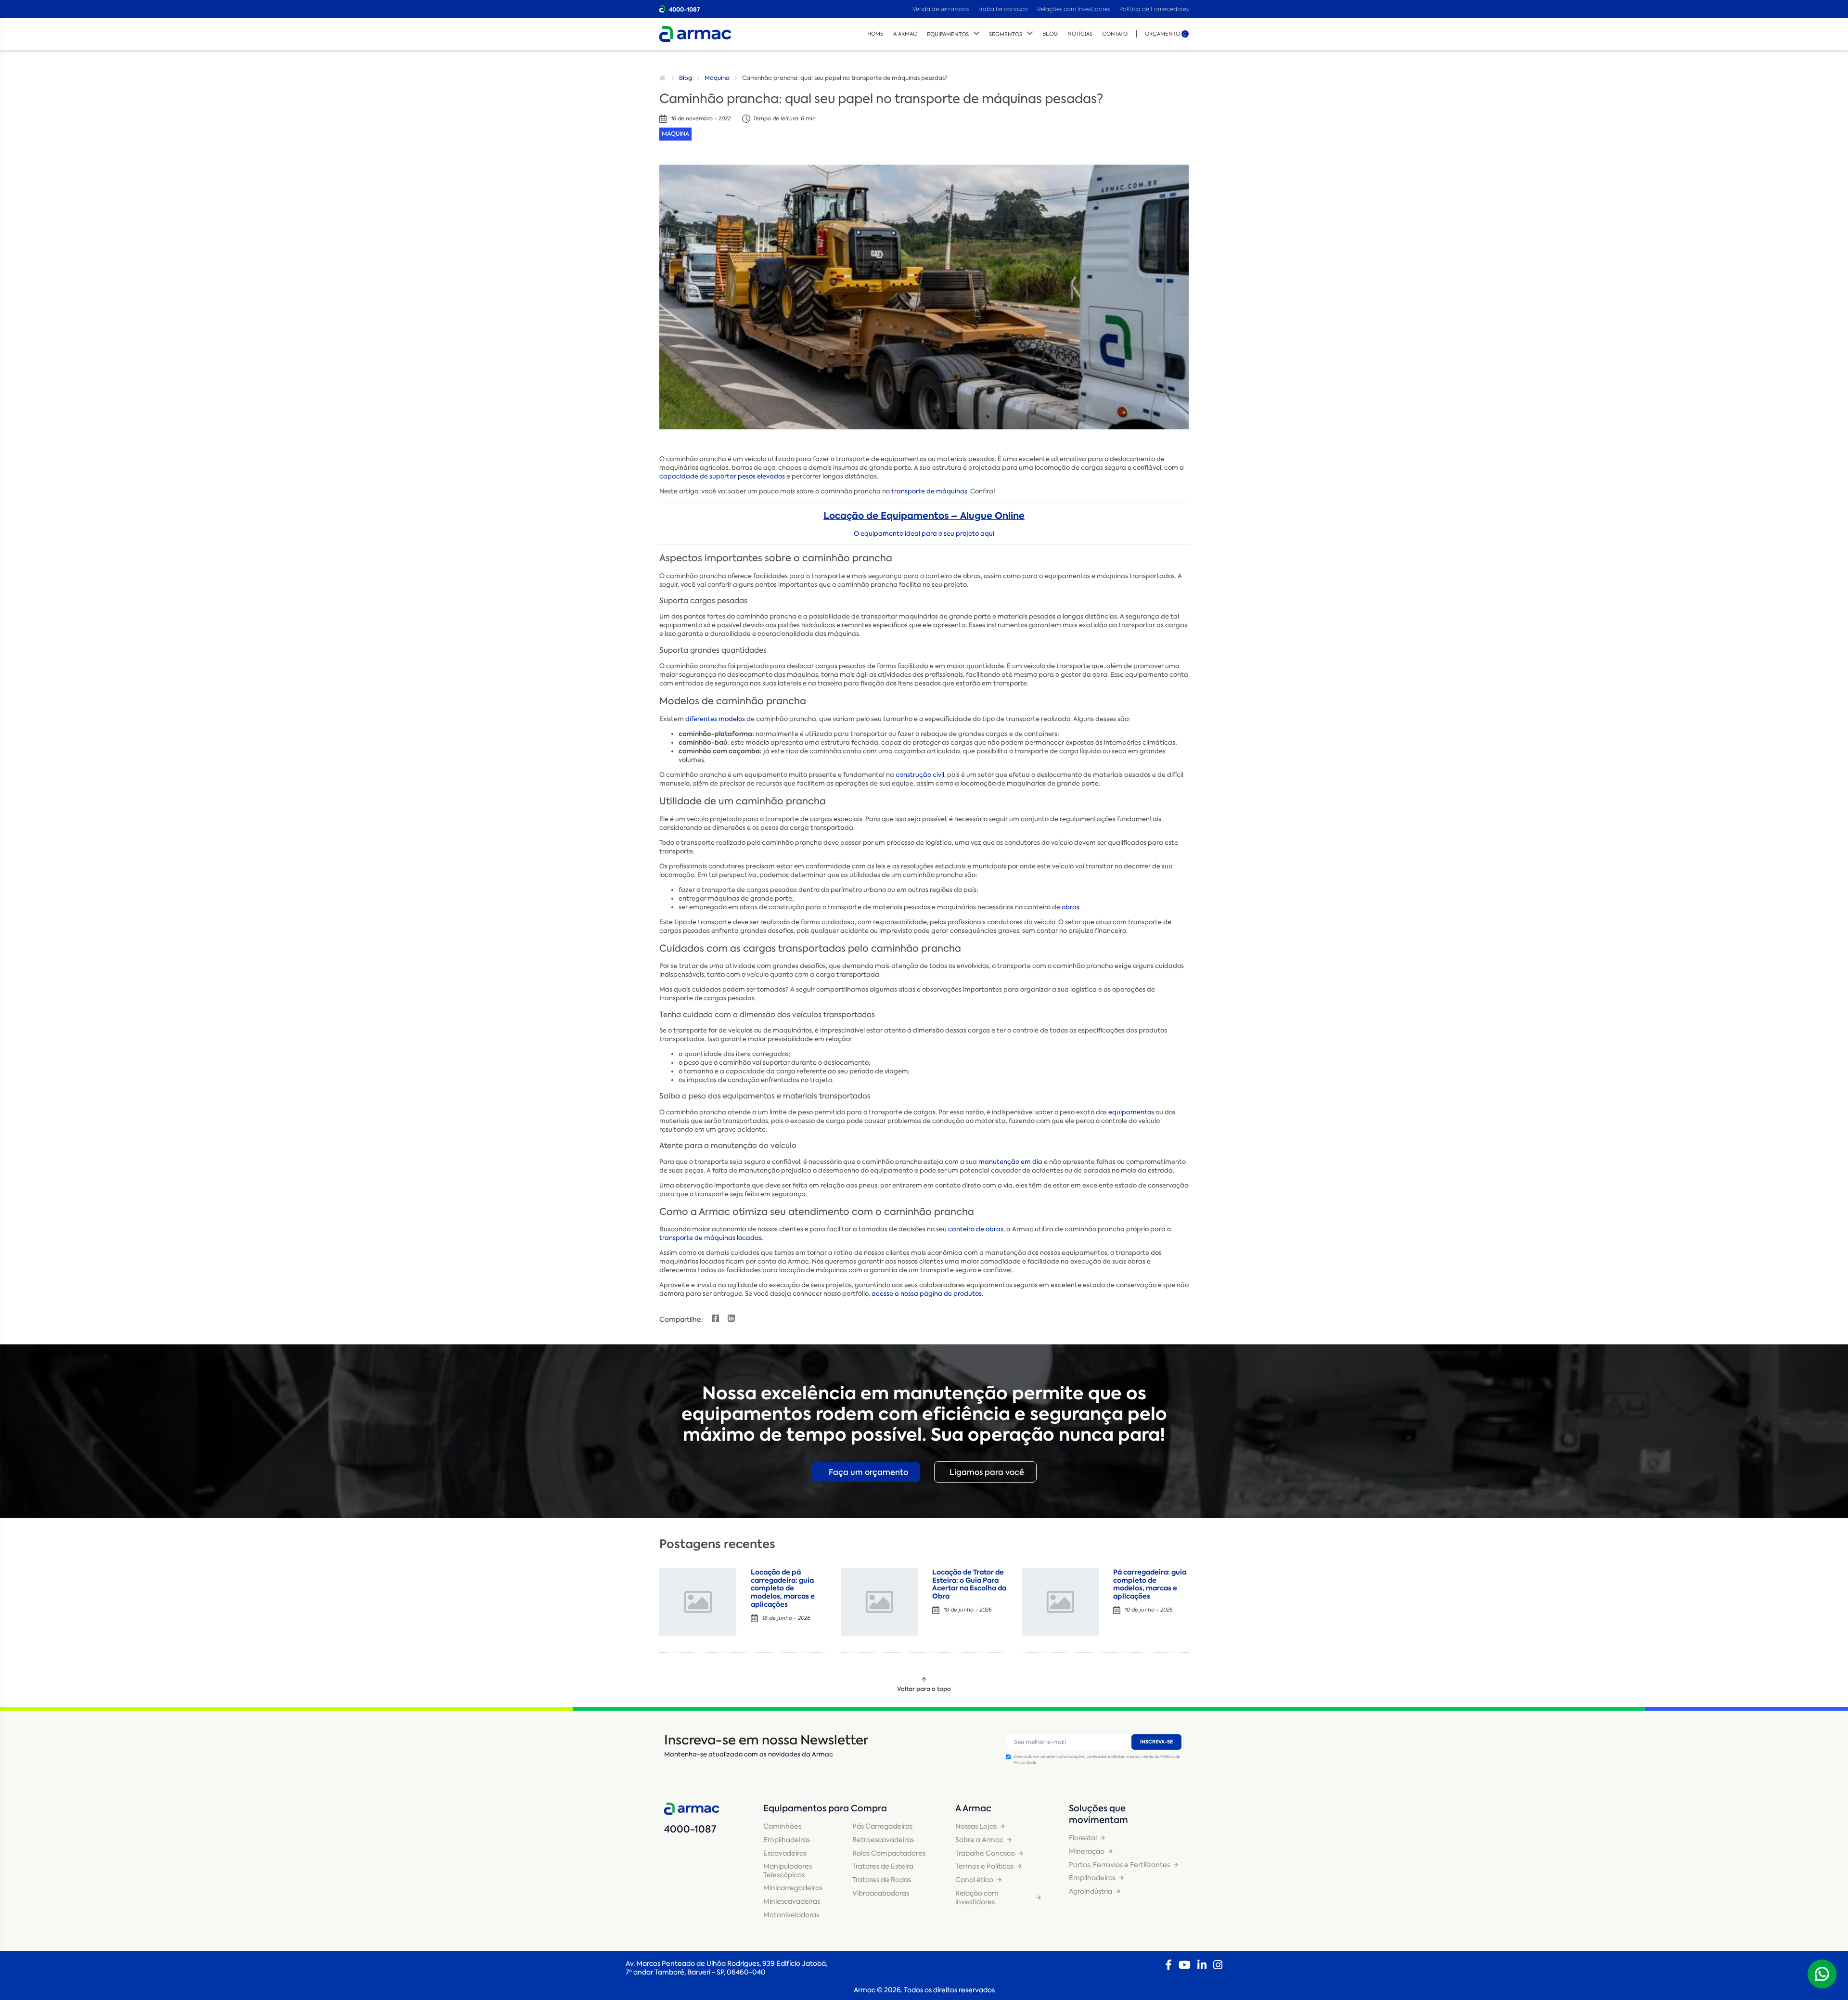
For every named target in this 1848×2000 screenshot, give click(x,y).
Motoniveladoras (791, 1915)
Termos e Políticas (984, 1866)
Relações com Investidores (1074, 9)
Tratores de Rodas (882, 1880)
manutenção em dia (1010, 1162)
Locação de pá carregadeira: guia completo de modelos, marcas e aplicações (783, 1588)
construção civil (920, 775)
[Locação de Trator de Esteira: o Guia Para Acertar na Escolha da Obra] (879, 1602)
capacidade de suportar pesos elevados (722, 476)
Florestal (1083, 1838)
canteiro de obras (976, 1229)
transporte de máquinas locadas (711, 1238)
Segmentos (1006, 34)
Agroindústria (1091, 1891)
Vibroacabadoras (881, 1893)
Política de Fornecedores (1154, 9)
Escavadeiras (785, 1853)
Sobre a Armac (979, 1840)
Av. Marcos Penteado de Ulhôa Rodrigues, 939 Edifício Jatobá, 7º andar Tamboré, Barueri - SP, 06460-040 (726, 1968)
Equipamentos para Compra (825, 1808)
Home (875, 34)
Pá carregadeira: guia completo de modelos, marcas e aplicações (1150, 1584)
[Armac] (695, 34)
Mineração (1087, 1851)
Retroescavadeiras (883, 1840)
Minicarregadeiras (793, 1888)
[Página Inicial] (664, 78)
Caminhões (782, 1826)
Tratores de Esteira (883, 1866)
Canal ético (974, 1880)
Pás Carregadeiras (882, 1826)
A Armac (905, 34)
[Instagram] (1218, 1965)
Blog (1050, 34)
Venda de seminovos (942, 9)
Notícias (1080, 34)
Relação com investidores (977, 1897)
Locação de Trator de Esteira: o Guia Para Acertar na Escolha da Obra (969, 1584)
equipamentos (1131, 1112)
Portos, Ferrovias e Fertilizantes (1119, 1865)
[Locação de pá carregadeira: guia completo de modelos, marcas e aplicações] (698, 1602)
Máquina (717, 78)
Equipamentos (948, 34)
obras (1071, 907)
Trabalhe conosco (1003, 9)
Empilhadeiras (787, 1840)
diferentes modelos (715, 719)
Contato (1115, 34)
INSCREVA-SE (1156, 1742)
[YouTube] (1185, 1965)
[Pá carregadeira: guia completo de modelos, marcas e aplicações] (1060, 1602)
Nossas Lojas (976, 1826)
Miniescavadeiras (792, 1901)
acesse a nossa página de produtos (927, 1294)
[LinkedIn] (1202, 1965)
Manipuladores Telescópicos (788, 1871)
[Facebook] (1168, 1965)
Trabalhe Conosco (985, 1853)
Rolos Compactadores (889, 1853)
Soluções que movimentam (1098, 1814)
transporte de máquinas (929, 491)
